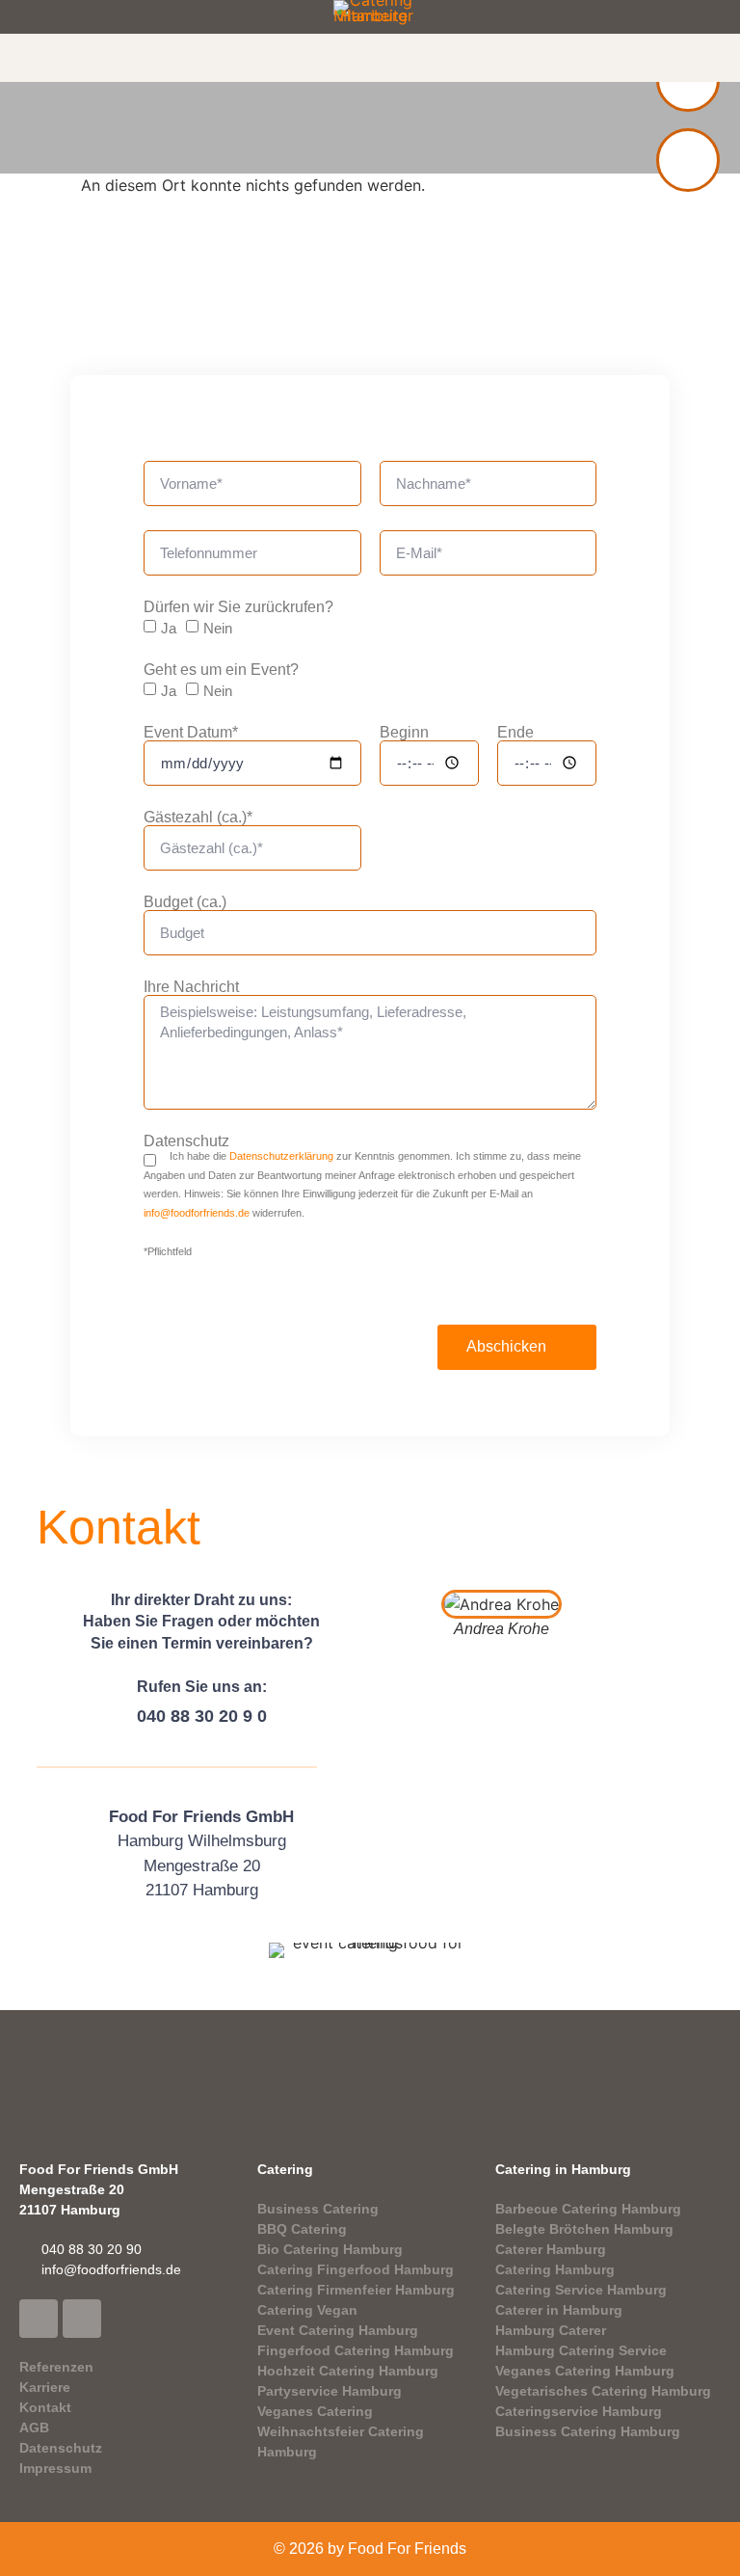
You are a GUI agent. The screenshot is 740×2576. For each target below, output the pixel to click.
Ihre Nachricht (191, 987)
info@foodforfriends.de (197, 1213)
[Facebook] (39, 2319)
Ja (169, 628)
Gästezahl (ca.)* (198, 818)
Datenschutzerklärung (281, 1156)
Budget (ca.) (185, 902)
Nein (218, 628)
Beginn (404, 733)
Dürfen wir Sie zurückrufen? (238, 607)
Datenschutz (186, 1141)
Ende (515, 733)
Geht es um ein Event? (221, 670)
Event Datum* (191, 733)
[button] (370, 133)
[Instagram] (82, 2319)
